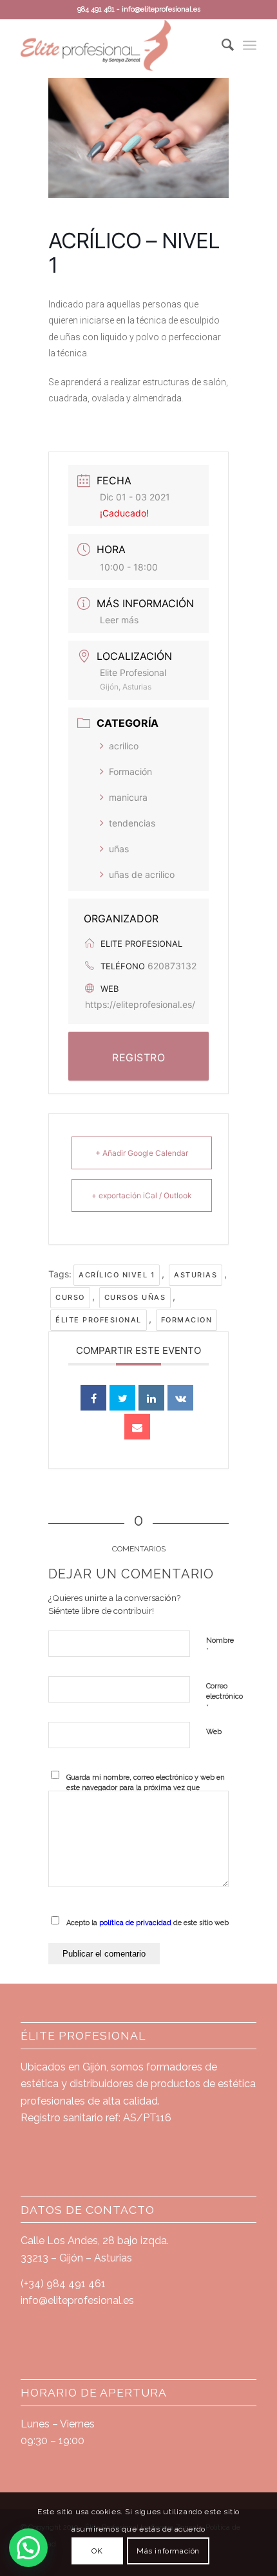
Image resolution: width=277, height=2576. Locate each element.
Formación (130, 772)
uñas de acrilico (142, 874)
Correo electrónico (224, 1697)
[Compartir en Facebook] (93, 1398)
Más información (168, 2551)
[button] (28, 2548)
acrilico (124, 746)
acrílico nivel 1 (117, 1275)
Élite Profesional (99, 1320)
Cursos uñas (135, 1297)
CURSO (70, 1297)
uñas (119, 849)
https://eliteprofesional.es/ (140, 1004)
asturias (196, 1275)
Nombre (220, 1646)
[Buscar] (221, 45)
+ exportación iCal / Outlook (142, 1195)
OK (97, 2551)
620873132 (172, 966)
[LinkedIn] (151, 1398)
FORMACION (187, 1320)
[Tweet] (122, 1398)
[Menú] (250, 45)
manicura (128, 797)
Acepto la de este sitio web (148, 1923)
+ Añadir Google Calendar (142, 1153)
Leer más (119, 620)
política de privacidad (135, 1923)
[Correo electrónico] (137, 1427)
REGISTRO (138, 1057)
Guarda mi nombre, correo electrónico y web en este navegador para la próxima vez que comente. (146, 1788)
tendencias (132, 823)
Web (214, 1732)
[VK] (180, 1398)
